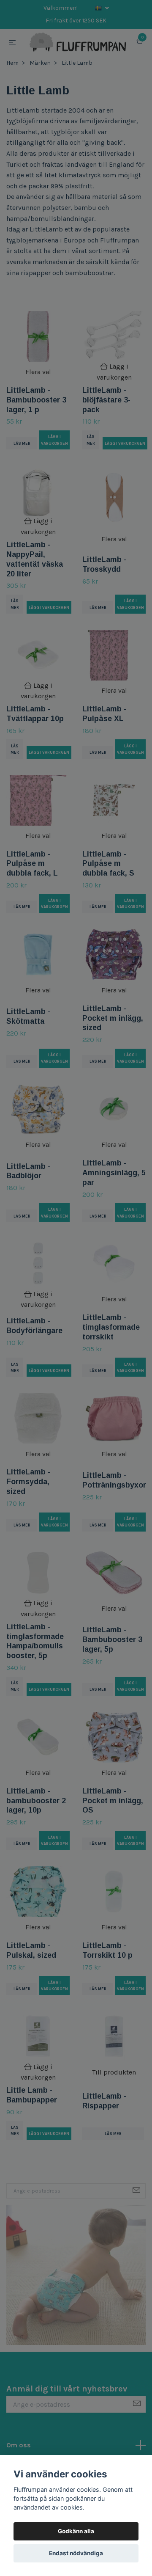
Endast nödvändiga (76, 2553)
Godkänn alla (76, 2531)
